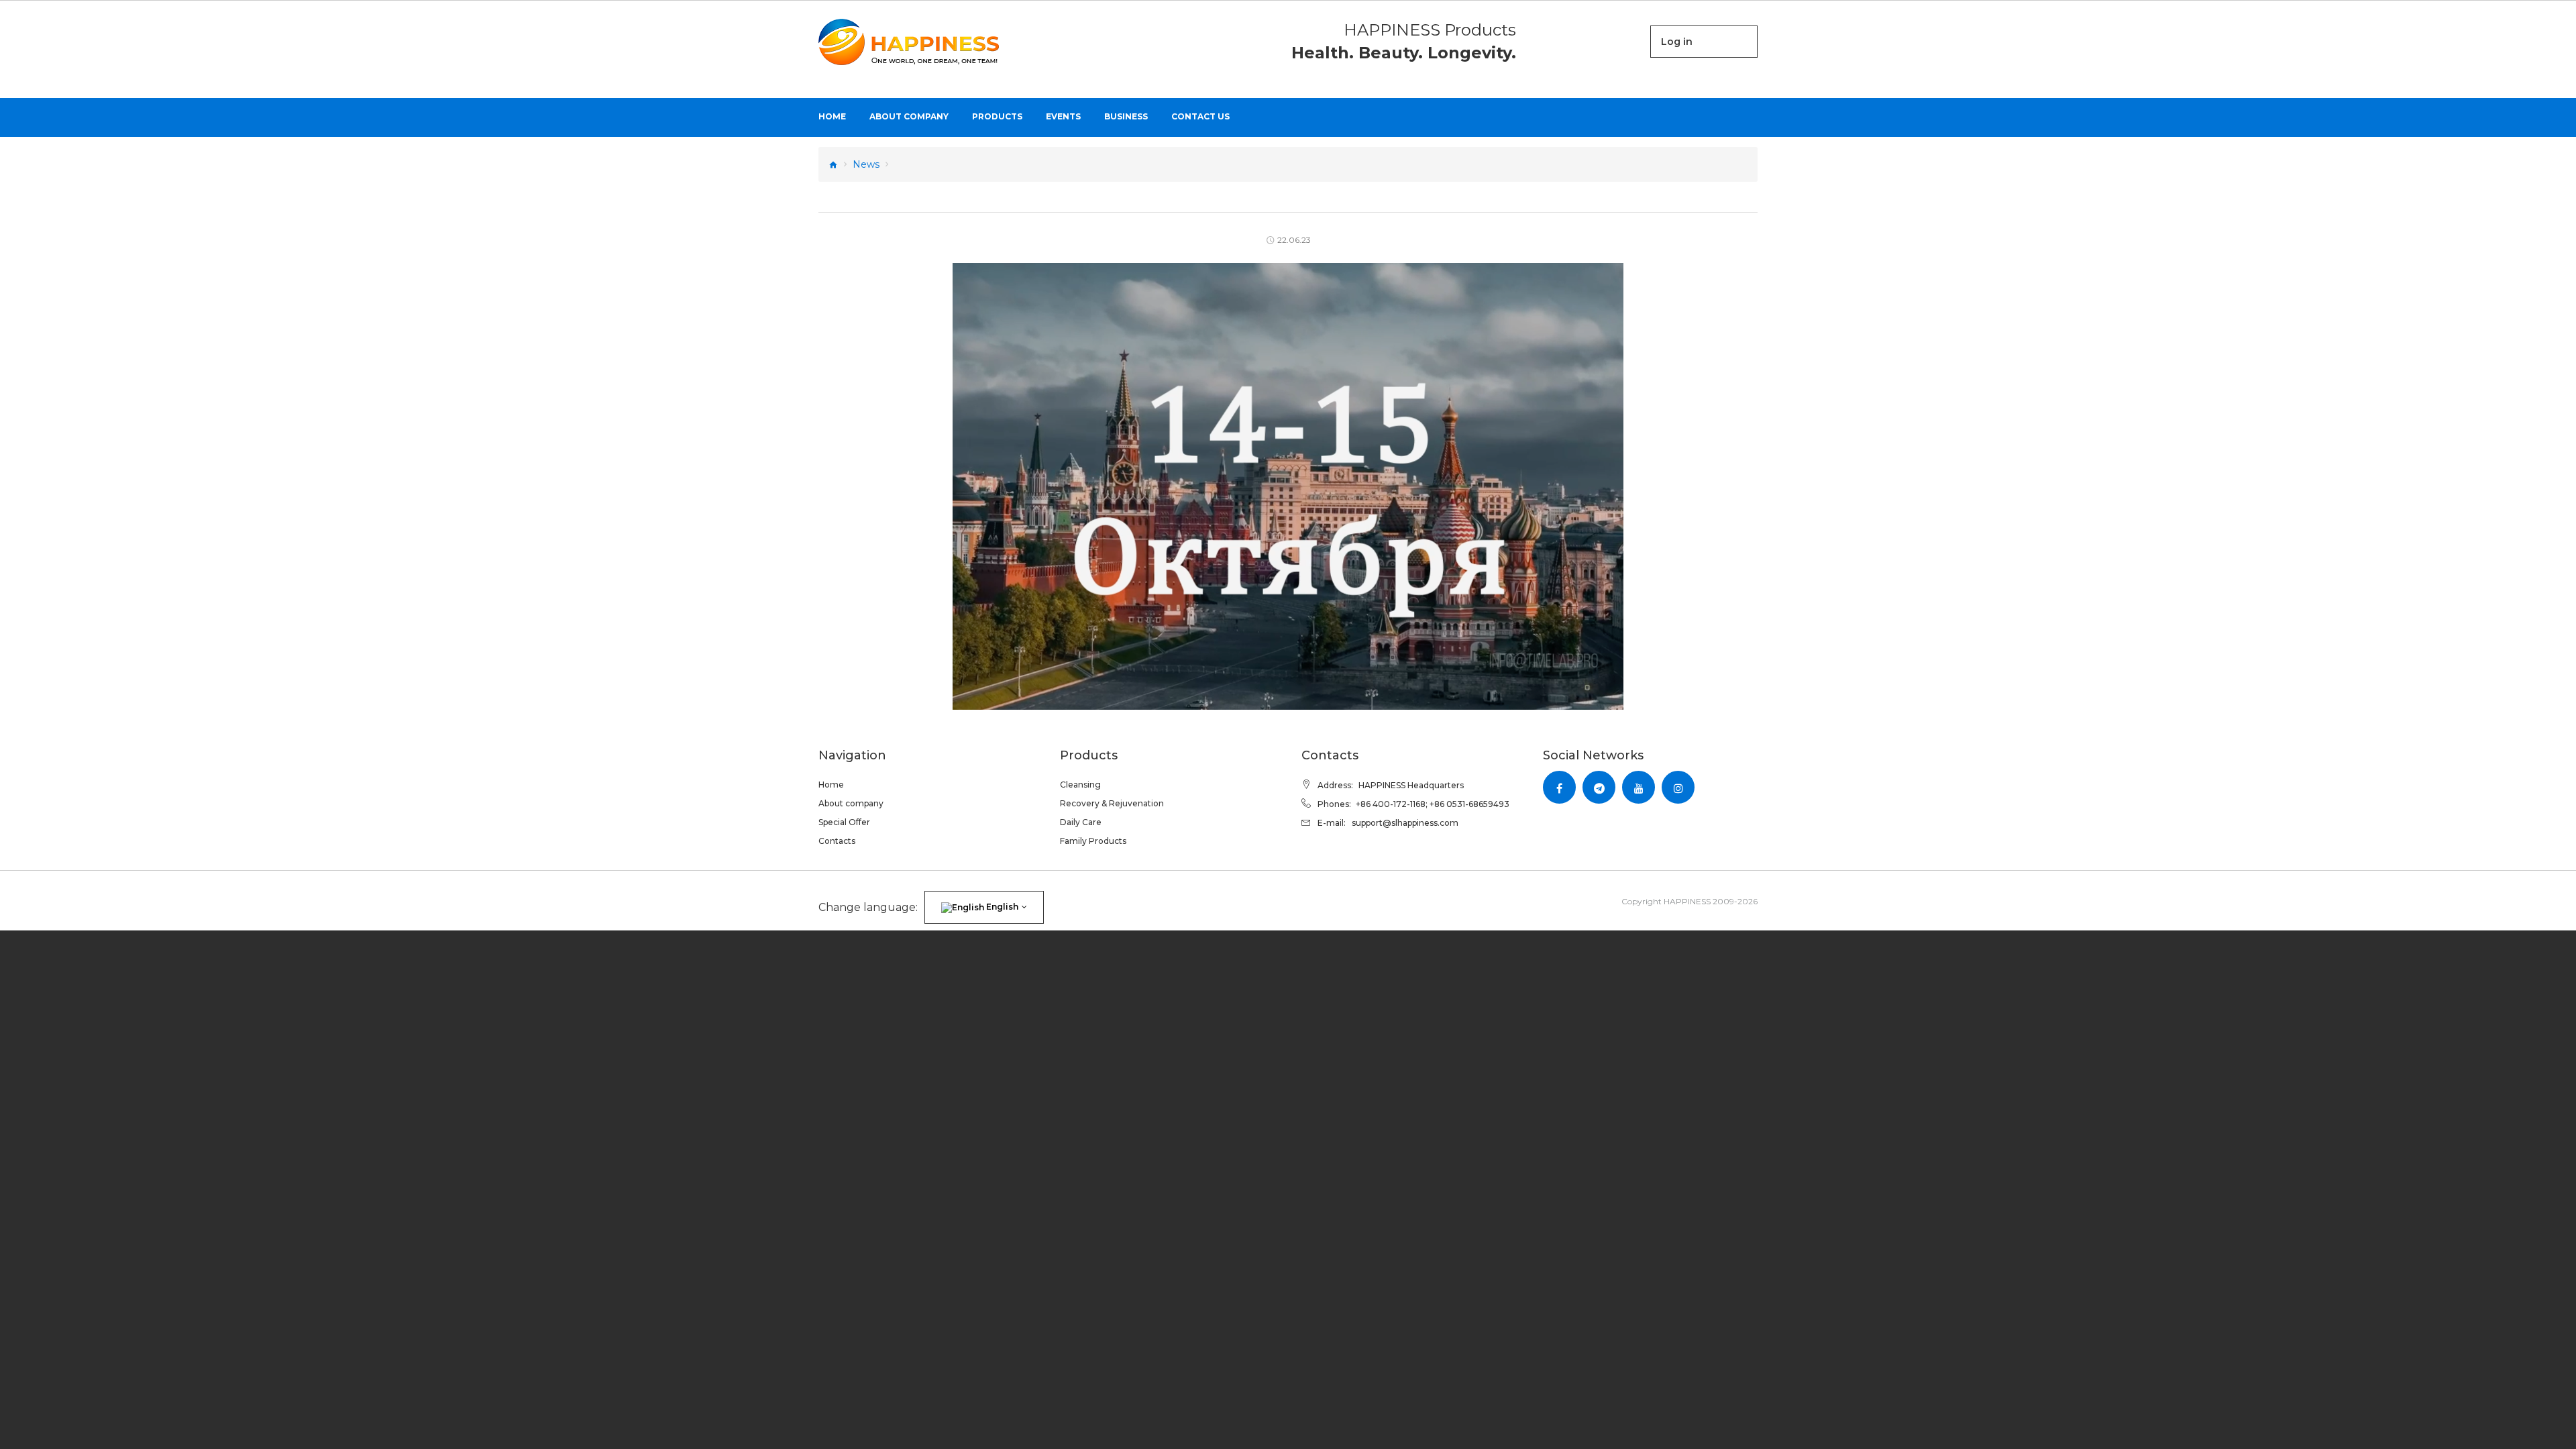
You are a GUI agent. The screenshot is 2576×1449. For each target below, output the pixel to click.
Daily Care (1081, 822)
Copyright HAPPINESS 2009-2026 (1689, 901)
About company (851, 803)
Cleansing (1080, 785)
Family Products (1093, 841)
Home (831, 785)
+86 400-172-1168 (1391, 804)
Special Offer (844, 822)
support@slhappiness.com (1405, 823)
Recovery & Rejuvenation (1112, 803)
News (866, 164)
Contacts (837, 841)
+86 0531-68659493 (1469, 804)
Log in (1677, 42)
